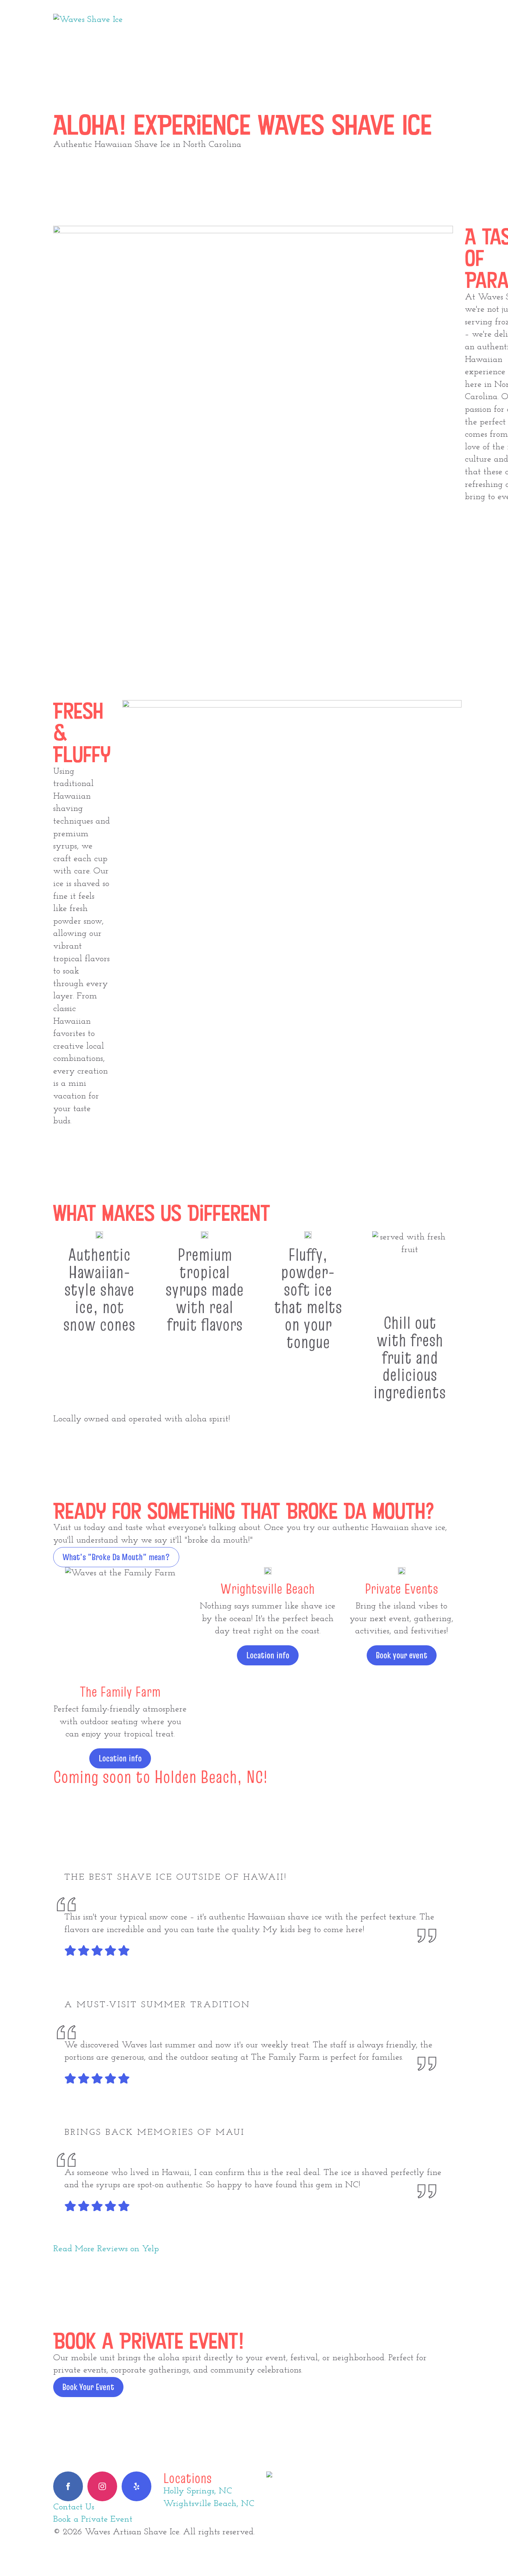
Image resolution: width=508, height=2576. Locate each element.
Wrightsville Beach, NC (209, 2504)
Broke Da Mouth (297, 20)
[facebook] (68, 2486)
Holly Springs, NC (198, 2491)
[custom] (136, 2486)
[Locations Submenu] (249, 20)
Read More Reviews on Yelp (106, 2249)
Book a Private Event (93, 2519)
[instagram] (102, 2486)
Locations (222, 20)
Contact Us (74, 2507)
